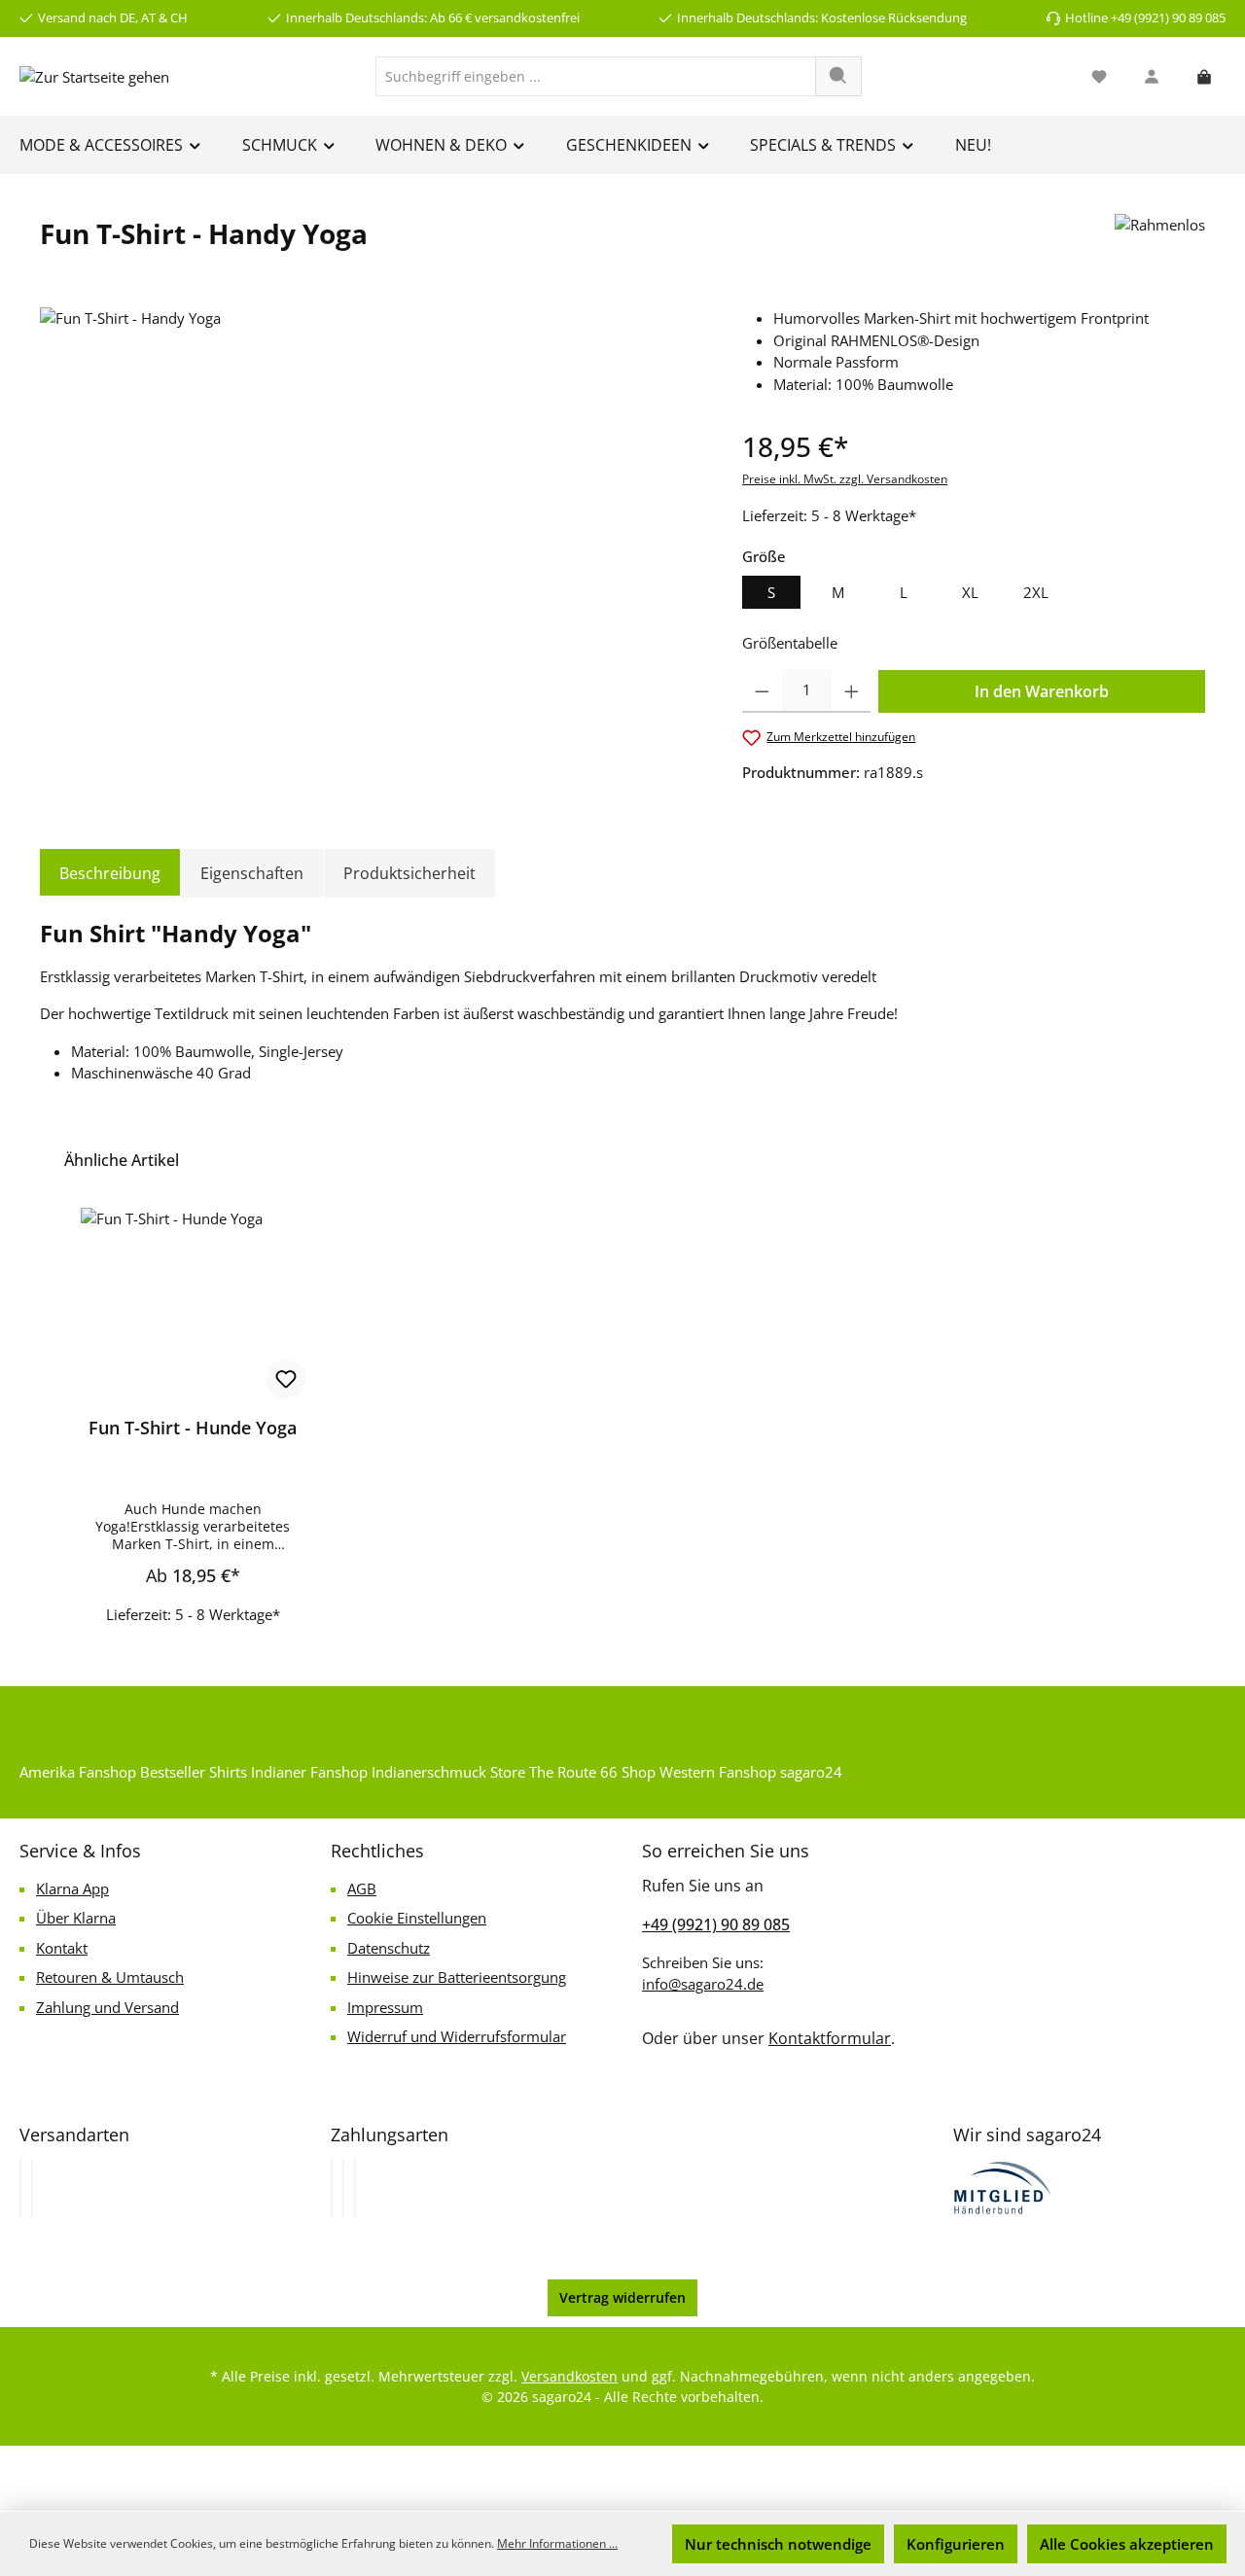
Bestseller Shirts (194, 1772)
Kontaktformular (830, 2038)
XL (970, 592)
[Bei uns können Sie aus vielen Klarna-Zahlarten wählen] (332, 2188)
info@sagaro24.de (703, 1984)
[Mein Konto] (1152, 76)
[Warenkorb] (1204, 76)
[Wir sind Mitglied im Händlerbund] (1003, 2186)
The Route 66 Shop (592, 1772)
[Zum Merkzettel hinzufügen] (286, 1379)
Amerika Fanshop (78, 1772)
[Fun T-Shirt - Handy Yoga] (371, 516)
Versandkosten (569, 2376)
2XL (1036, 592)
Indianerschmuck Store (448, 1772)
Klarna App (72, 1888)
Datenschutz (389, 1948)
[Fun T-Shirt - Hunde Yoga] (193, 1305)
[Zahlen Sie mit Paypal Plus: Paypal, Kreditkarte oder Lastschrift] (355, 2188)
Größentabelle (790, 643)
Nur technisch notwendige (778, 2544)
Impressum (385, 2007)
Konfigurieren (956, 2544)
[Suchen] (838, 76)
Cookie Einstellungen (417, 1918)
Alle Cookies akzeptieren (1127, 2544)
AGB (362, 1888)
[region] (372, 516)
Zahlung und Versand (107, 2007)
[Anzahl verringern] (762, 691)
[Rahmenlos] (1160, 241)
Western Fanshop (718, 1772)
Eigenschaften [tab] (252, 873)
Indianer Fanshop (309, 1772)
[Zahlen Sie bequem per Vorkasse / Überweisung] (343, 2188)
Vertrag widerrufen (622, 2297)
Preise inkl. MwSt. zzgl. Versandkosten (845, 479)
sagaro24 (811, 1772)
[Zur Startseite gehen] (94, 76)
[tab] (110, 873)
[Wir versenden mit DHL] (20, 2188)
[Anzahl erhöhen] (852, 691)
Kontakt (62, 1948)
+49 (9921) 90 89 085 (716, 1924)
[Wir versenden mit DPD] (32, 2188)
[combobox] (596, 76)
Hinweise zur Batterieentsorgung (457, 1977)
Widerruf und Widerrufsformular (457, 2036)
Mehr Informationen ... (557, 2543)
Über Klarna (76, 1918)
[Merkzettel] (1099, 76)
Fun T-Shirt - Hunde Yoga (193, 1428)
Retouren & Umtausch (110, 1977)
